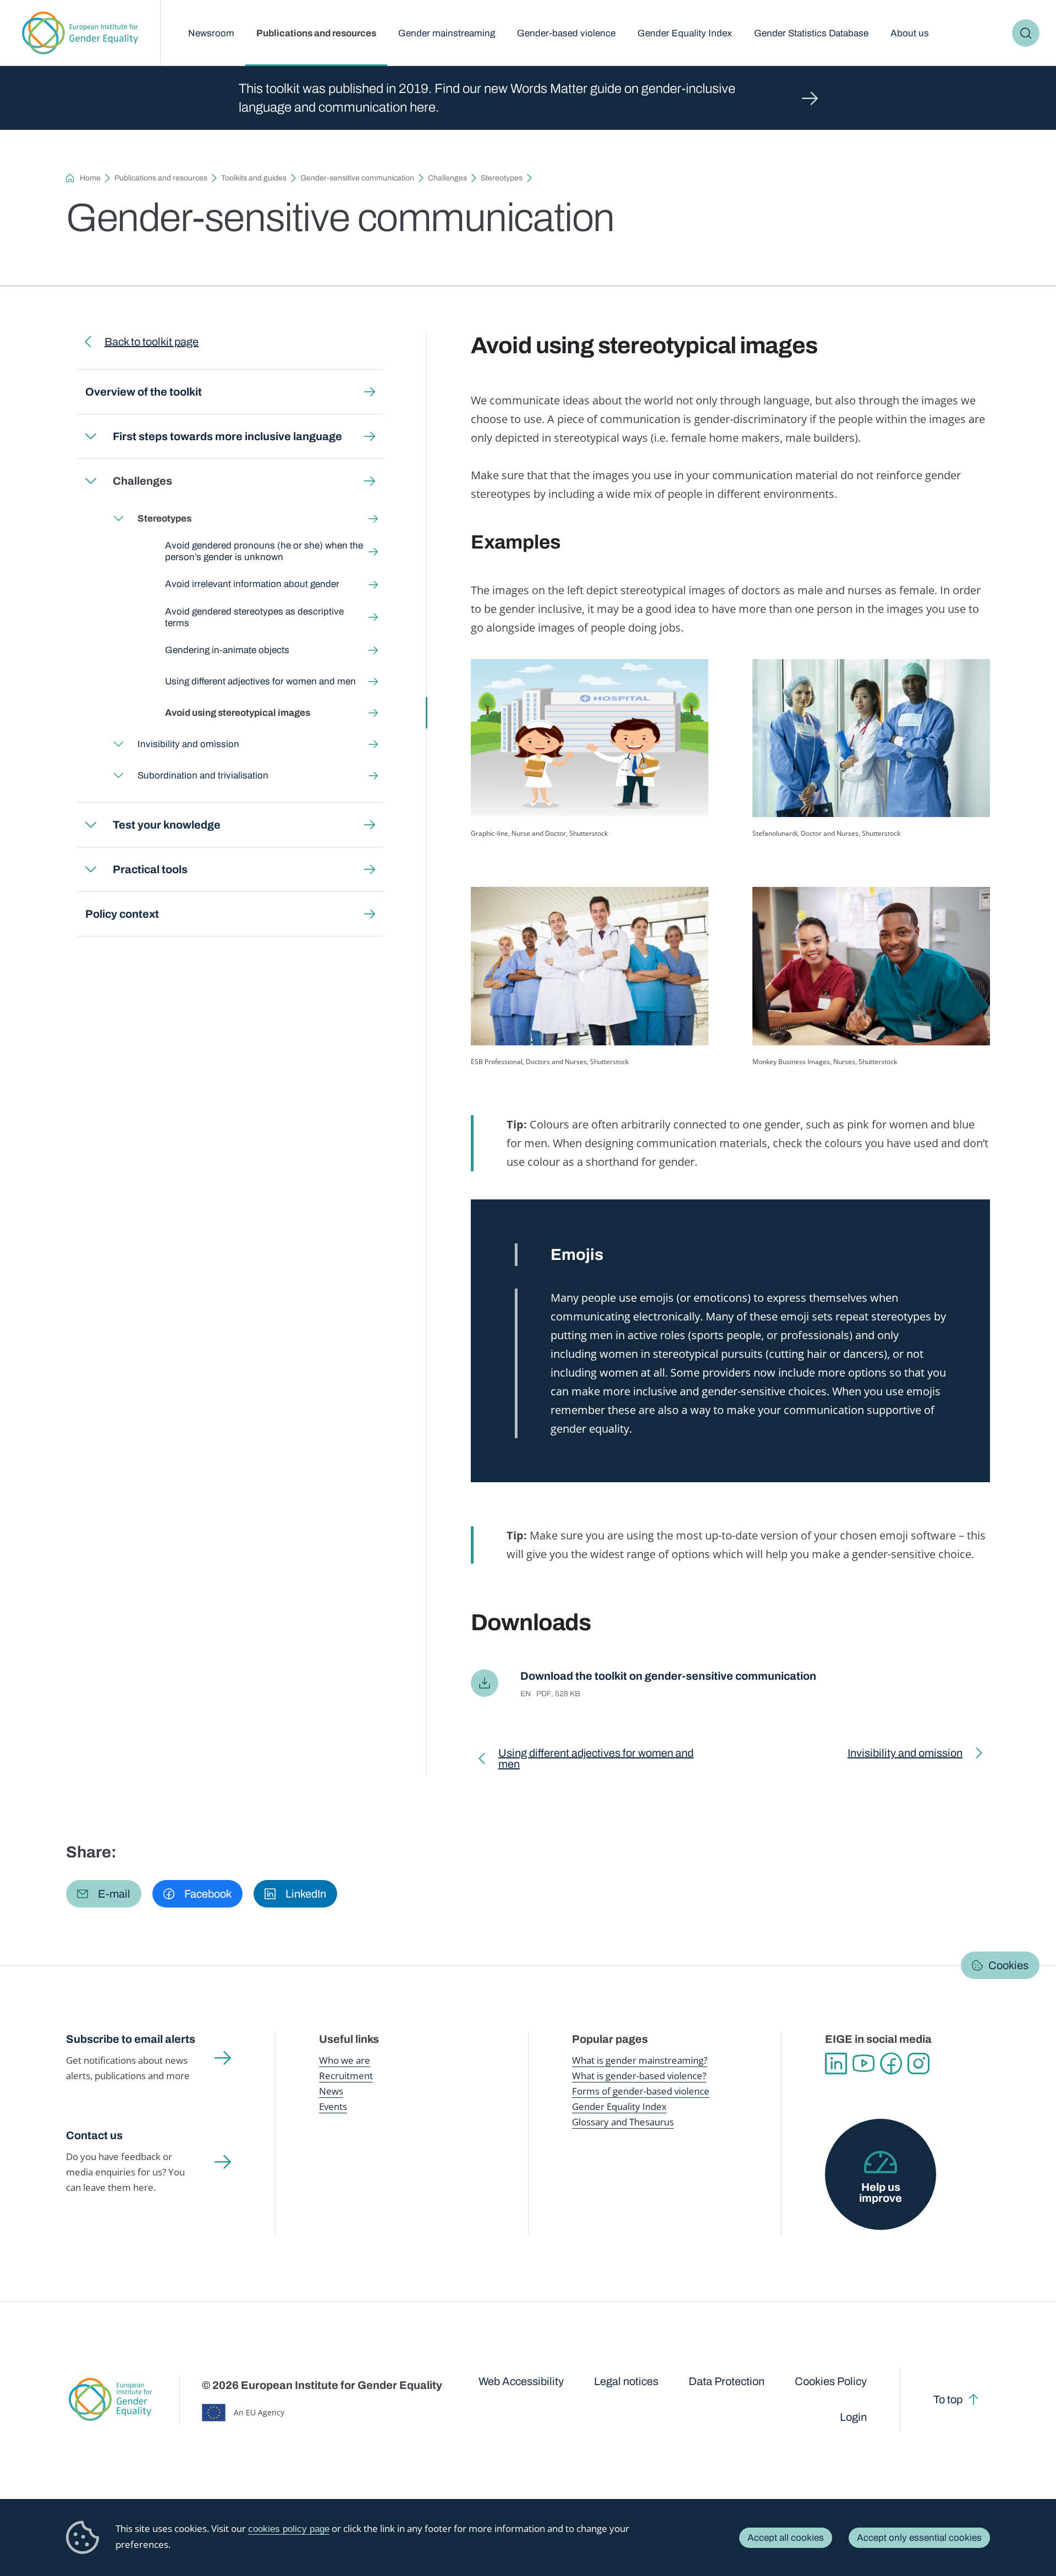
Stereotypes (502, 178)
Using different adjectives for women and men (260, 681)
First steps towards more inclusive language (227, 436)
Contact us (94, 2135)
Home (90, 178)
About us (910, 33)
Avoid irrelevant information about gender (252, 584)
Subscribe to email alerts (131, 2039)
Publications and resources (316, 33)
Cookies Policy (831, 2381)
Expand (91, 436)
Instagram (919, 2064)
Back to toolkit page (152, 342)
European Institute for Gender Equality (80, 33)
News (331, 2091)
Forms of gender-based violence (641, 2091)
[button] (104, 1894)
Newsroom (211, 33)
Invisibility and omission (188, 744)
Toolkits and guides (254, 178)
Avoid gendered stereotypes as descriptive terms (254, 617)
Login (853, 2417)
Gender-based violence (566, 33)
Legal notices (626, 2381)
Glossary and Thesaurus (623, 2122)
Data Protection (727, 2381)
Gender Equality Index (685, 33)
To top (948, 2399)
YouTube (864, 2064)
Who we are (345, 2060)
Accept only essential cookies (919, 2538)
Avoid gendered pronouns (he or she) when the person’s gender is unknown (264, 551)
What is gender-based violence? (639, 2076)
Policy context (122, 914)
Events (333, 2106)
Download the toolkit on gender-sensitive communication (668, 1676)
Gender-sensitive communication (357, 178)
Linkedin (836, 2064)
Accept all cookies (786, 2538)
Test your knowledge (167, 825)
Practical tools (150, 869)
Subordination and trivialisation (203, 775)
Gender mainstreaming (447, 33)
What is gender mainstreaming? (640, 2060)
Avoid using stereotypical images (238, 713)
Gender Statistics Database (811, 33)
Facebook (891, 2064)
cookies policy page (289, 2529)
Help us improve (881, 2193)
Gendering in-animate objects (227, 650)
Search (1026, 33)
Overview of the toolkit (144, 392)
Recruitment (346, 2076)
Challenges (447, 178)
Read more (528, 98)
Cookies (1008, 1965)
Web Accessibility (521, 2381)
